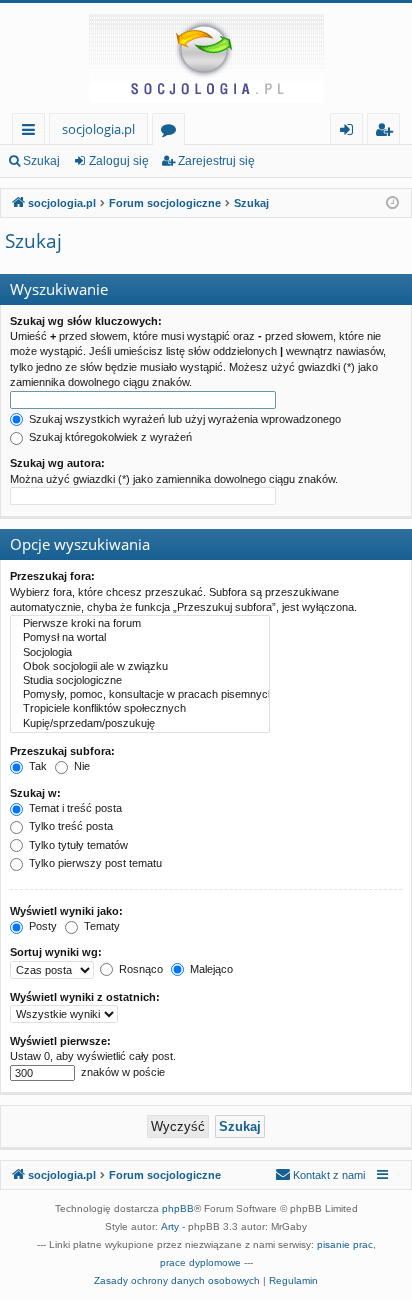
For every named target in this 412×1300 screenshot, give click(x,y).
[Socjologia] (140, 653)
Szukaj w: (35, 793)
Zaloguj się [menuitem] (350, 132)
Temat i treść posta (74, 808)
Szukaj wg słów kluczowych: (86, 321)
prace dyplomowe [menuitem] (200, 1262)
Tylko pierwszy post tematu (94, 863)
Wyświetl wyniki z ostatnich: (85, 997)
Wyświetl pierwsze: (60, 1041)
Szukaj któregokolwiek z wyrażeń (109, 437)
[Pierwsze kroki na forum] (140, 624)
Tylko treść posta (69, 826)
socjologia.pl (98, 129)
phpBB (178, 1208)
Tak (36, 766)
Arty (170, 1226)
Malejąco (210, 969)
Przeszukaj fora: (52, 576)
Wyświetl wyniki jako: (66, 911)
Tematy (100, 926)
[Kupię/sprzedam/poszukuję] (140, 724)
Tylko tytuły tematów (77, 845)
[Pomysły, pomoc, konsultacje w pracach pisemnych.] (140, 695)
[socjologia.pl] (206, 58)
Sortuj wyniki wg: (56, 952)
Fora (172, 132)
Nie (80, 766)
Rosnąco (139, 969)
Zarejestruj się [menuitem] (388, 132)
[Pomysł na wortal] (140, 638)
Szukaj (41, 161)
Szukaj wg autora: (57, 463)
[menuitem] (320, 1175)
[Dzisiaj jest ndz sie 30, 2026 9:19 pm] (392, 203)
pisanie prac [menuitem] (345, 1244)
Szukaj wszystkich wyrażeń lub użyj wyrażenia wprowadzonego (183, 419)
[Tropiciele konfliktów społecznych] (140, 709)
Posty (41, 926)
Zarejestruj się (216, 161)
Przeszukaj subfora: (62, 751)
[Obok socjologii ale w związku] (140, 667)
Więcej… (32, 132)
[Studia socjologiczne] (140, 681)
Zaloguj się (119, 161)
